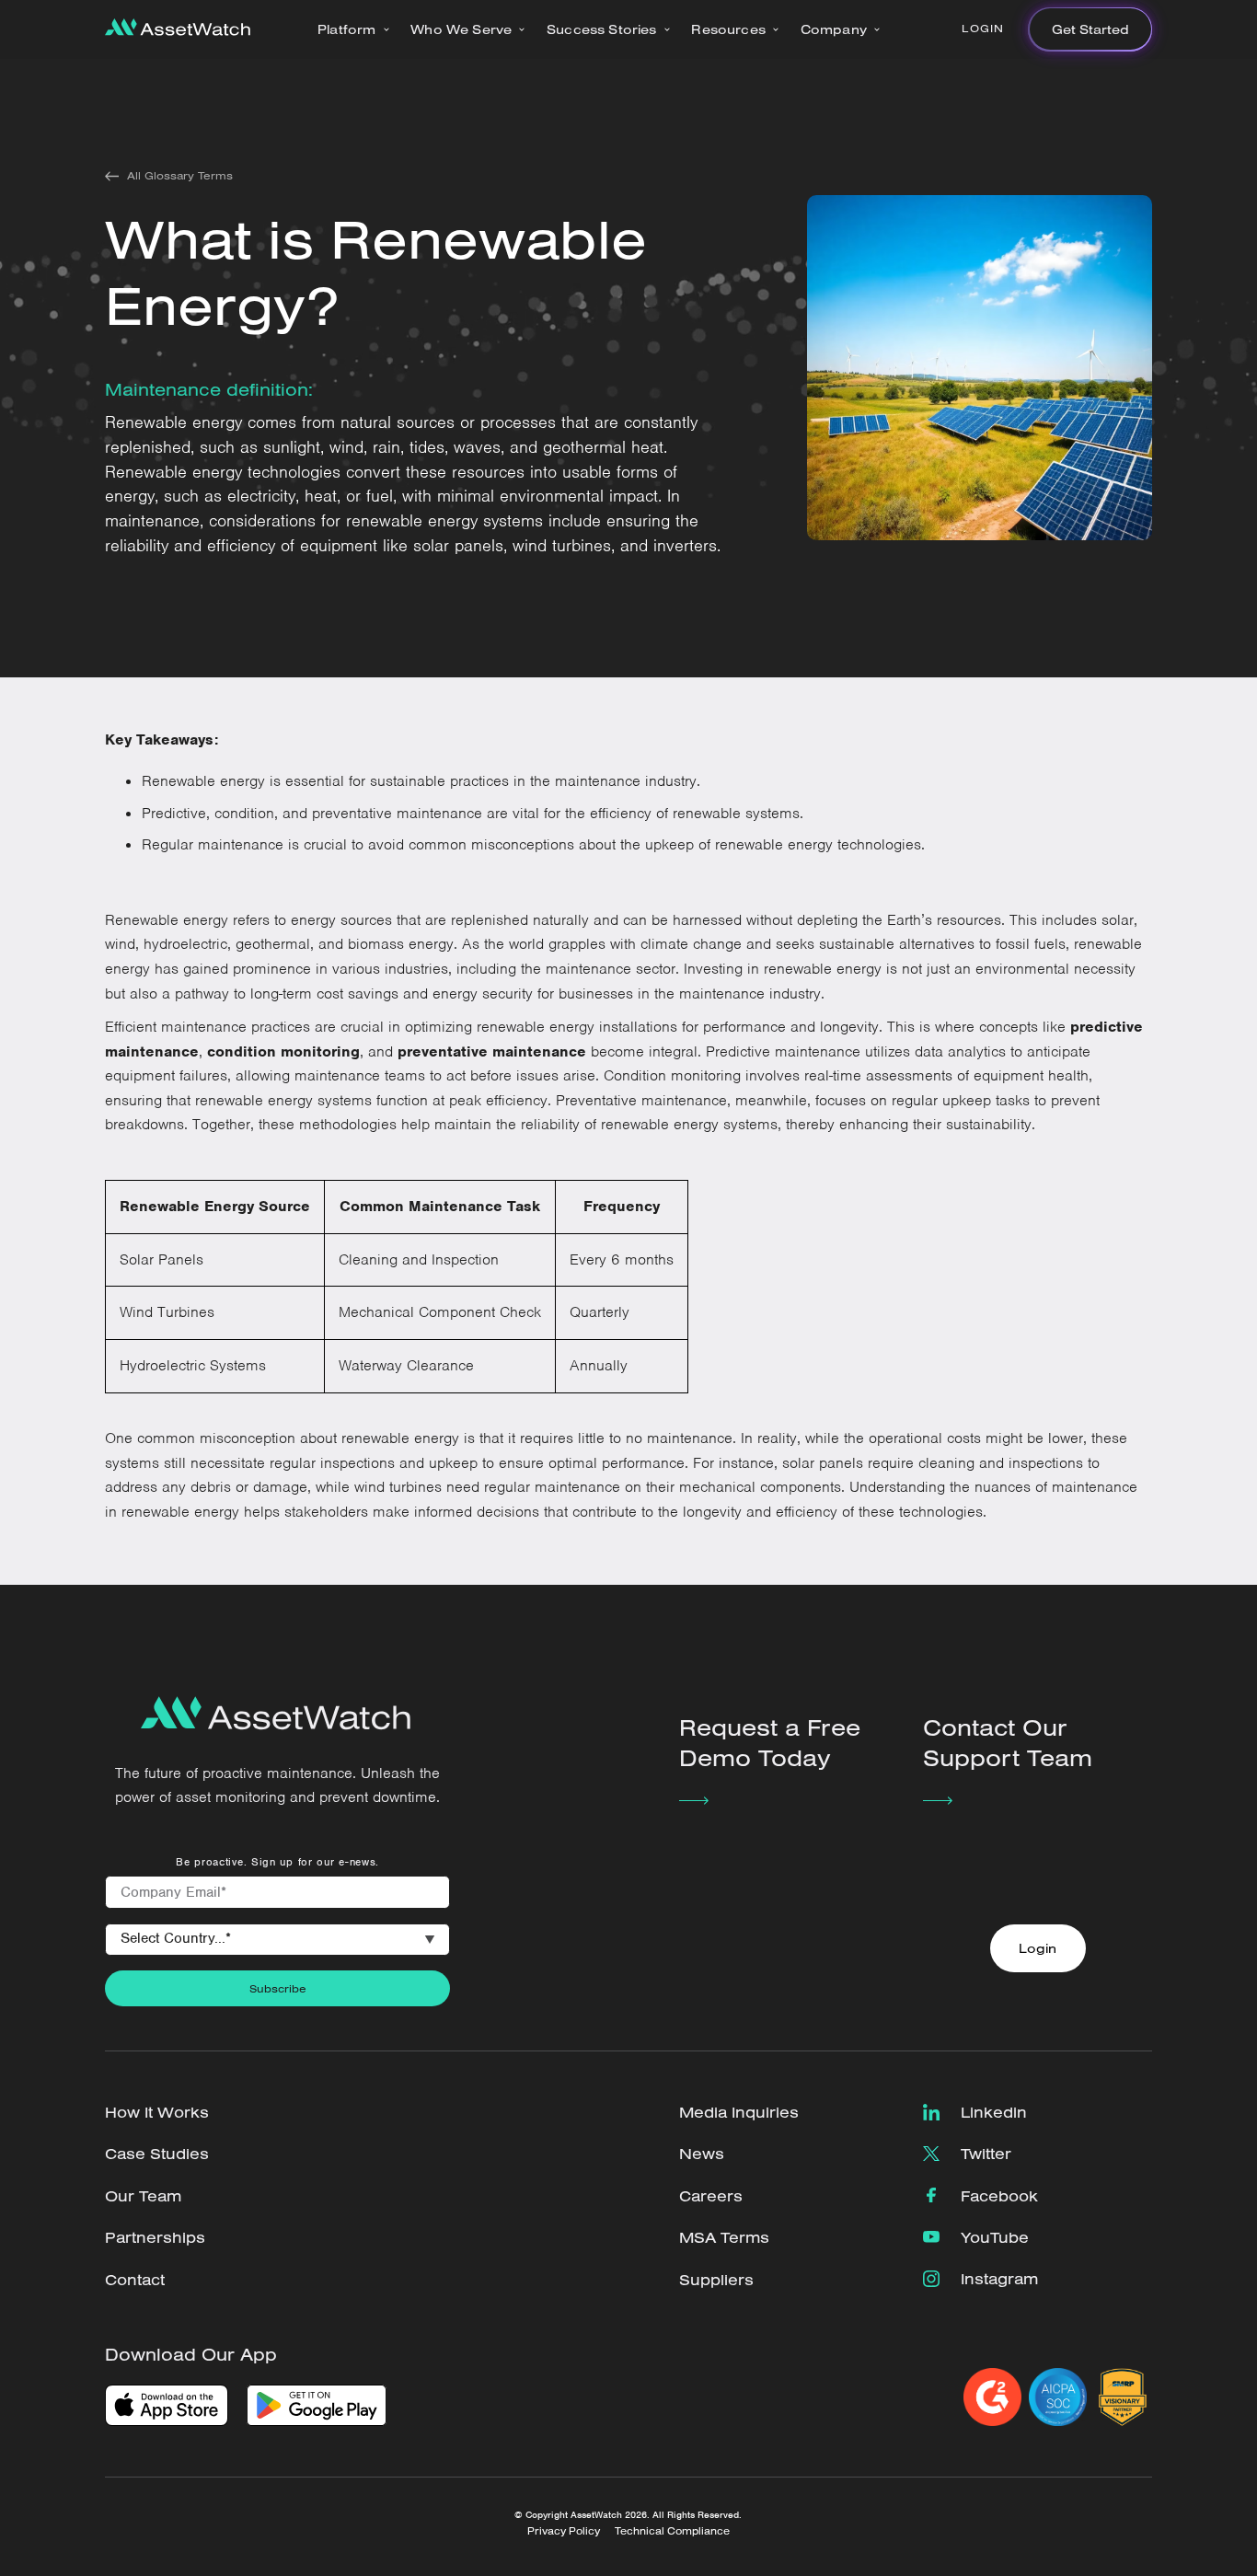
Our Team (143, 2195)
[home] (178, 29)
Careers (711, 2195)
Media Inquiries (739, 2112)
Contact (135, 2279)
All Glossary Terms (180, 175)
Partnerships (155, 2237)
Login (983, 28)
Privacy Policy (564, 2531)
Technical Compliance (672, 2531)
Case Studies (157, 2153)
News (702, 2153)
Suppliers (716, 2279)
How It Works (157, 2112)
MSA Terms (724, 2237)
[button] (353, 29)
